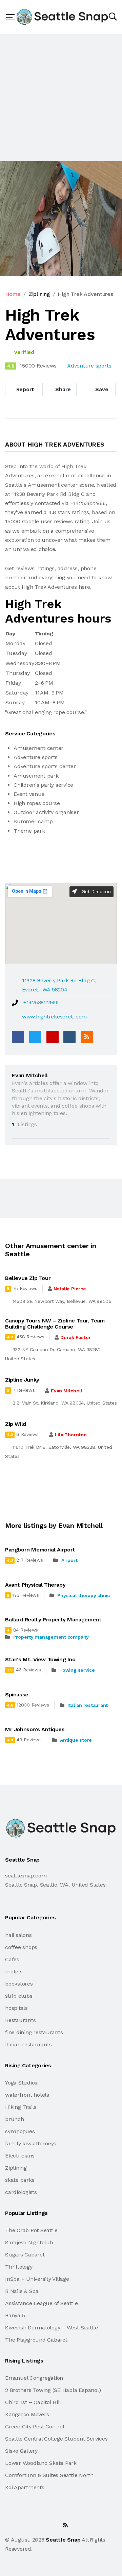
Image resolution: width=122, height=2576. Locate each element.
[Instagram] (50, 2525)
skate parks (20, 2180)
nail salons (18, 1935)
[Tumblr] (69, 1037)
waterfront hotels (27, 2095)
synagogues (20, 2131)
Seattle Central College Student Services (56, 2439)
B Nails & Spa (22, 2291)
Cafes (12, 1959)
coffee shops (21, 1947)
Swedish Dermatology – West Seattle (52, 2328)
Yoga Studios (21, 2083)
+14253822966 (41, 1002)
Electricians (20, 2156)
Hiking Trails (21, 2107)
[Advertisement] (61, 98)
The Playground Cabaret (36, 2340)
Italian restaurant (88, 1705)
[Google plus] (53, 1037)
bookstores (19, 1984)
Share (63, 389)
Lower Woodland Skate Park (41, 2463)
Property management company (51, 1637)
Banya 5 (15, 2315)
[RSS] (87, 1037)
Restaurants (20, 2020)
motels (14, 1972)
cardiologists (21, 2192)
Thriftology (19, 2267)
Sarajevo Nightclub (29, 2242)
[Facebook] (18, 1037)
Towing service (77, 1670)
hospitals (16, 2008)
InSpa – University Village (37, 2279)
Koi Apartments (25, 2487)
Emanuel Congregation (34, 2378)
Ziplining (39, 294)
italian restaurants (28, 2044)
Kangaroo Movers (27, 2414)
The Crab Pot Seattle (31, 2230)
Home (13, 294)
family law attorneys (31, 2143)
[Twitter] (35, 1037)
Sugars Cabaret (25, 2255)
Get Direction (95, 891)
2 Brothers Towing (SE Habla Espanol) (53, 2390)
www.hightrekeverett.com (54, 1017)
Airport (69, 1560)
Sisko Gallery (21, 2451)
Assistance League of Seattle (41, 2303)
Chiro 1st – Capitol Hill (33, 2402)
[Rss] (65, 2525)
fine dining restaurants (34, 2032)
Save (101, 389)
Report (24, 389)
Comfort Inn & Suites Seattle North (49, 2475)
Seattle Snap (63, 2540)
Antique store (76, 1740)
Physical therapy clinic (83, 1595)
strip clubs (19, 1996)
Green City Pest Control (35, 2427)
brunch (15, 2119)
